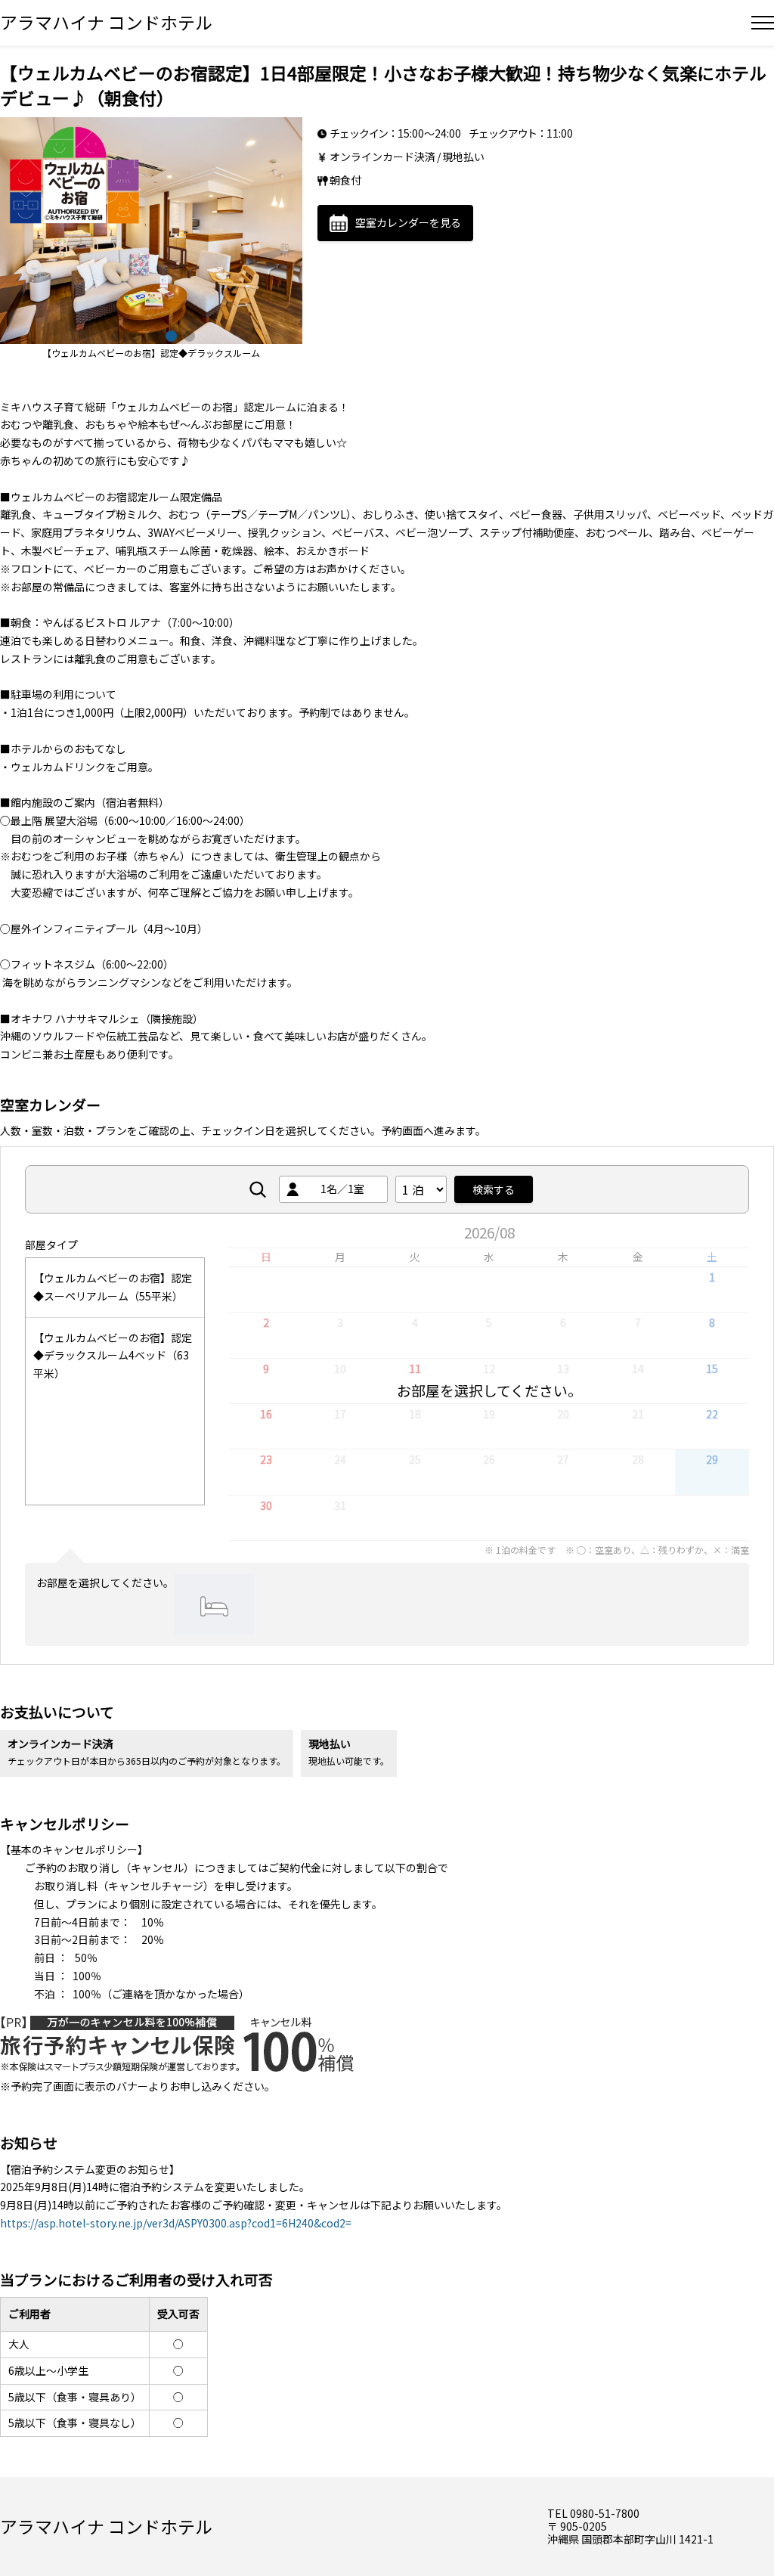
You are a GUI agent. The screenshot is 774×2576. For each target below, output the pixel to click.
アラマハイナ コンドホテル (106, 22)
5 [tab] (187, 334)
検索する (494, 1189)
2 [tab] (133, 334)
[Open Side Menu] (763, 23)
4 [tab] (169, 334)
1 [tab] (115, 334)
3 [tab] (151, 334)
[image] (151, 231)
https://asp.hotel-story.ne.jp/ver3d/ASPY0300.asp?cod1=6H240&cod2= (176, 2223)
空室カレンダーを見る (408, 222)
